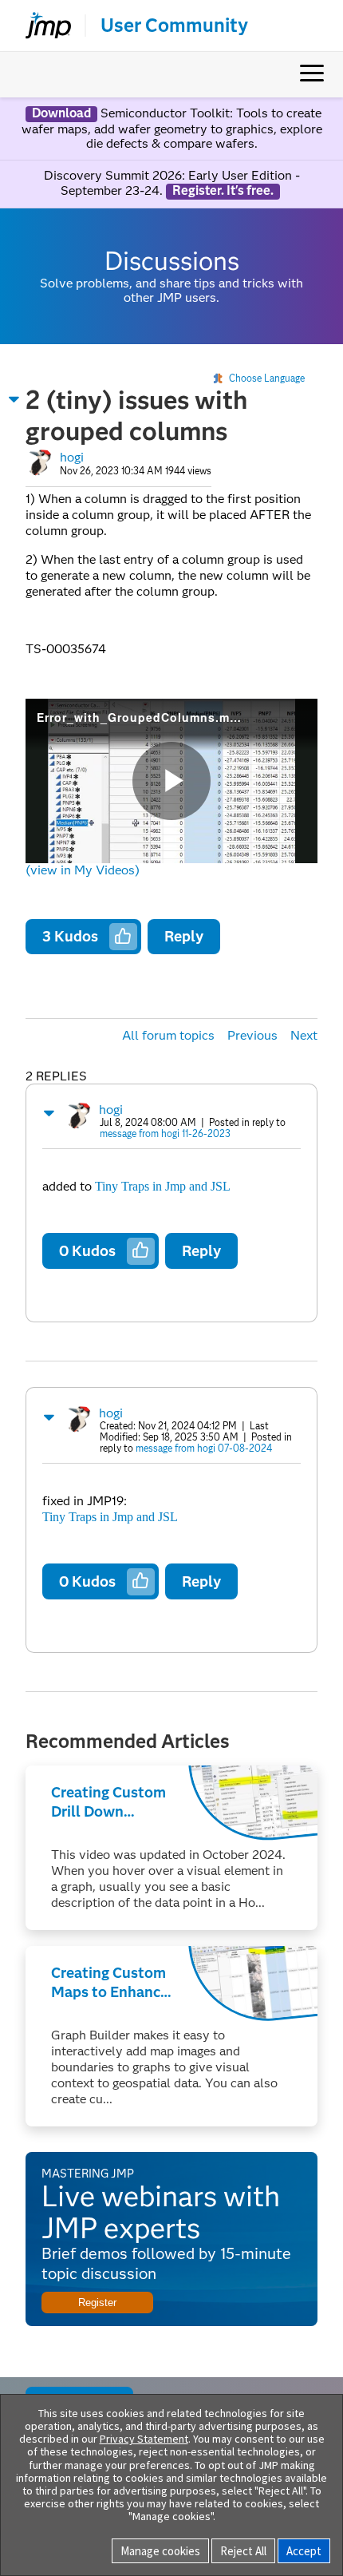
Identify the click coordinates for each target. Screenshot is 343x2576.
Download (61, 113)
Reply (184, 936)
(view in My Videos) (83, 870)
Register (97, 2303)
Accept (304, 2551)
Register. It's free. (223, 191)
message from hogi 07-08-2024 (204, 1448)
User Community (174, 26)
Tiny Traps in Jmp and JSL (163, 1186)
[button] (14, 399)
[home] (41, 26)
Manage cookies (160, 2551)
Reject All (243, 2551)
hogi (72, 457)
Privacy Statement (144, 2439)
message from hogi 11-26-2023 (165, 1133)
